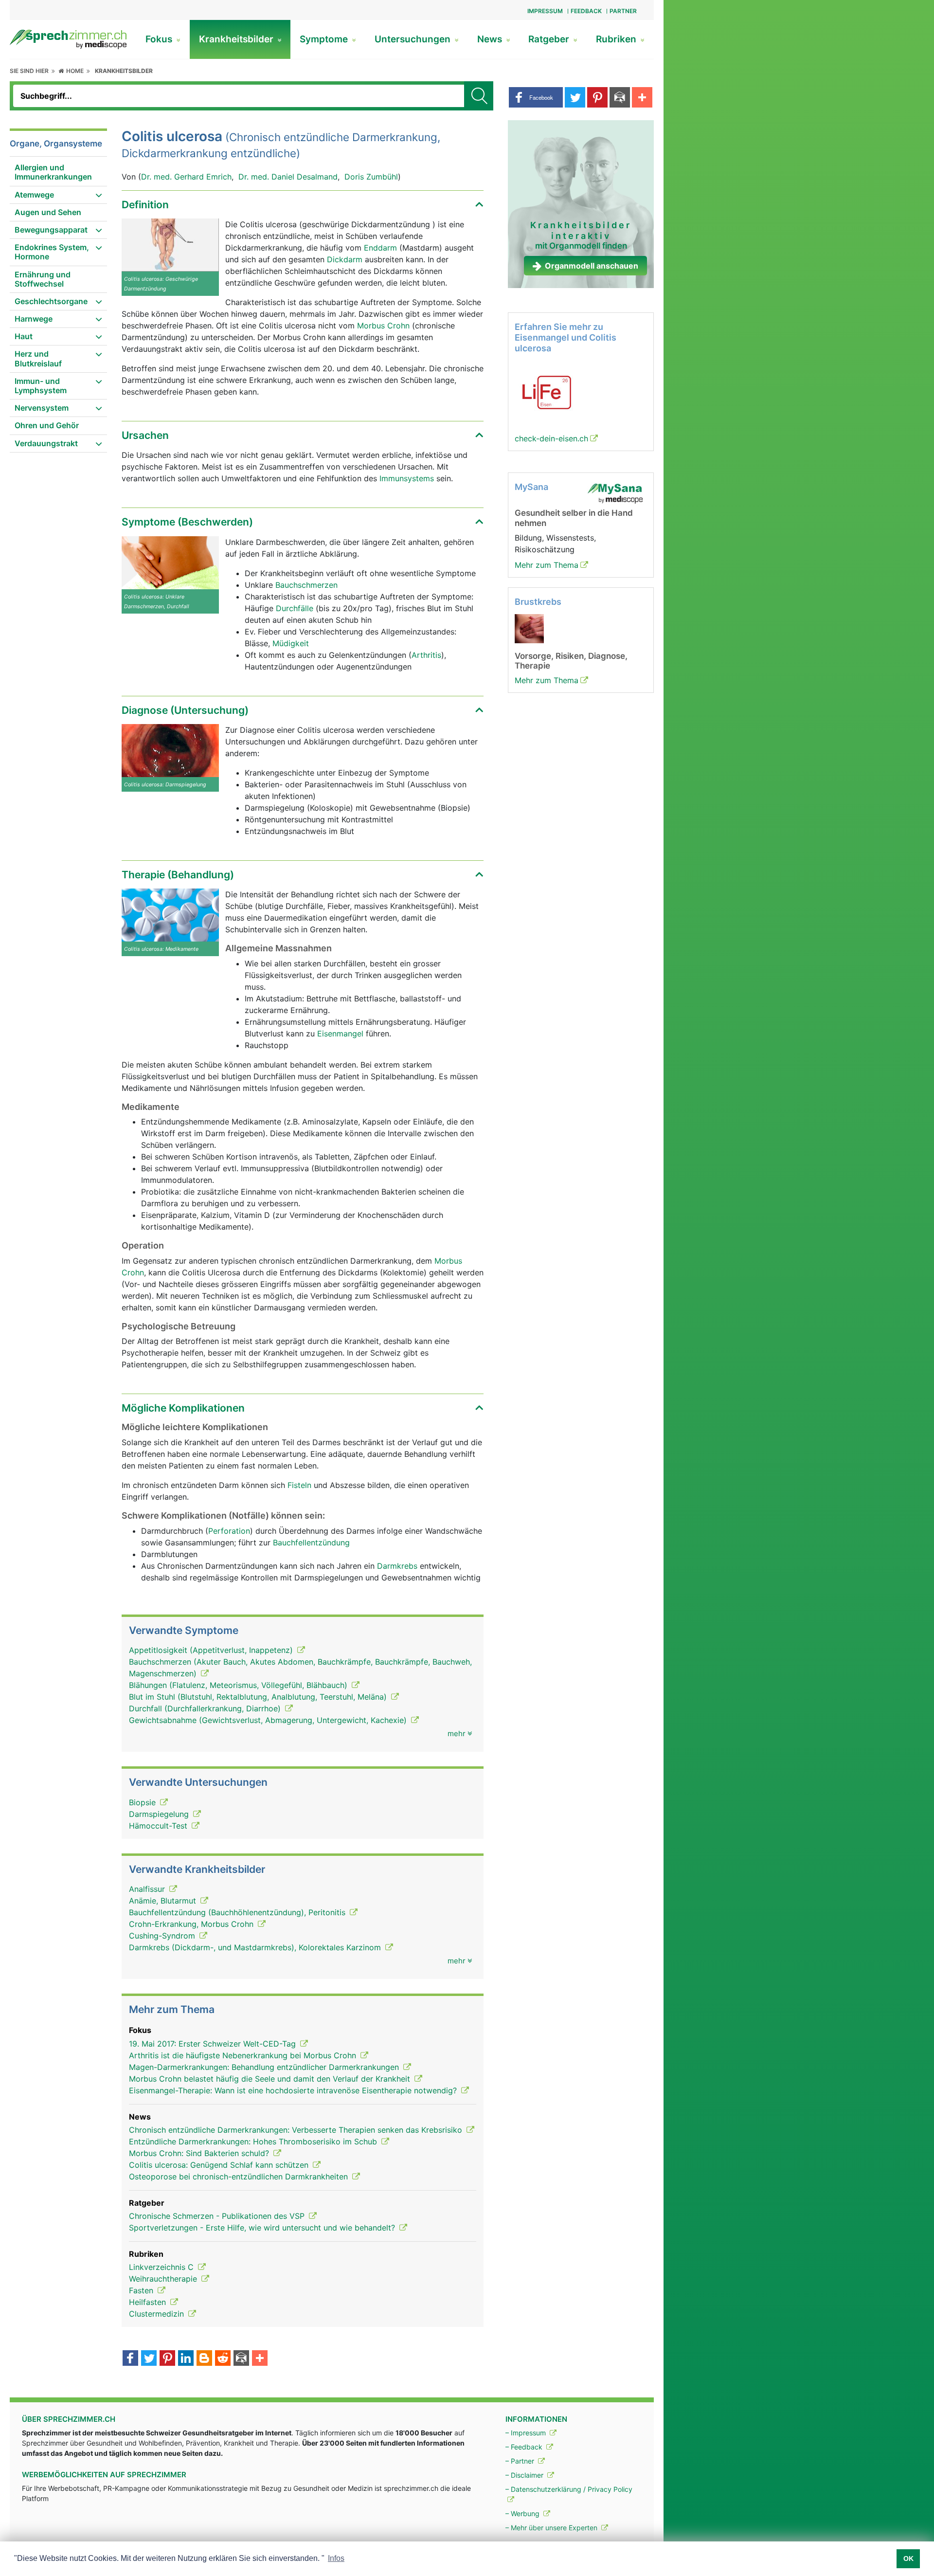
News (491, 39)
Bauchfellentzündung (311, 1542)
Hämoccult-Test (159, 1826)
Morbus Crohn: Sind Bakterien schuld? (200, 2153)
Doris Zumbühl (371, 177)
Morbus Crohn (385, 326)
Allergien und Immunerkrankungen (53, 172)
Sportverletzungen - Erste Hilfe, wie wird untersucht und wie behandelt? (263, 2228)
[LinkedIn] (186, 2359)
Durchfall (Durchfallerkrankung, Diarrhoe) (206, 1708)
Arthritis (426, 655)
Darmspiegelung (160, 1814)
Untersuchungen (414, 39)
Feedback (586, 11)
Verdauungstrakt (46, 443)
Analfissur (148, 1889)
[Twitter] (149, 2359)
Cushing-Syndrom (163, 1936)
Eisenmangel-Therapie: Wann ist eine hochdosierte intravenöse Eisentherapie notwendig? (294, 2090)
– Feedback (525, 2447)
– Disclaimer (525, 2475)
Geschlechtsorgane (51, 301)
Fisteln (299, 1485)
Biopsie (144, 1802)
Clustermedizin (158, 2314)
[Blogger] (204, 2359)
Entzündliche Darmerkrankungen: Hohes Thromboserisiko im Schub (254, 2141)
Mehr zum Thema (547, 565)
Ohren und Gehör (47, 425)
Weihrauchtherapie (164, 2279)
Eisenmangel (341, 1034)
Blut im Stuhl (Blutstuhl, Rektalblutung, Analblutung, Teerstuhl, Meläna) (259, 1697)
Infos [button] (336, 2558)
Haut (24, 336)
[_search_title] (479, 96)
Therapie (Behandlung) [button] (178, 875)
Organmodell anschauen (592, 266)
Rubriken (617, 39)
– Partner (521, 2461)
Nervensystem (42, 408)
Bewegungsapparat (51, 230)
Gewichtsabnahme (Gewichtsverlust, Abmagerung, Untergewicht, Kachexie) (269, 1720)
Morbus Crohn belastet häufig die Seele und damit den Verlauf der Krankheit (271, 2079)
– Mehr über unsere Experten (552, 2528)
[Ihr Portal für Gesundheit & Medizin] (68, 38)
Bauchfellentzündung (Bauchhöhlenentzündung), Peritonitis (238, 1912)
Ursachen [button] (145, 435)
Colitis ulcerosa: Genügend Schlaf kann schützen (220, 2165)
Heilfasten (149, 2302)
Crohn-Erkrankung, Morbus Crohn (192, 1924)
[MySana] (615, 493)
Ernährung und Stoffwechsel (43, 279)
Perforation (229, 1531)
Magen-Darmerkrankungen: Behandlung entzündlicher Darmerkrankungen (265, 2067)
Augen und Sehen (48, 212)
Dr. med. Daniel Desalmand (288, 177)
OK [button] (908, 2558)
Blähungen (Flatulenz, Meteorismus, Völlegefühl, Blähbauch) (239, 1685)
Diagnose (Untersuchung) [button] (185, 710)
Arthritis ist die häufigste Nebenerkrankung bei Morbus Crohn (244, 2055)
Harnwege (34, 319)
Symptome (325, 39)
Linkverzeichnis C (162, 2267)
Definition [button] (145, 205)
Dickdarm (345, 259)
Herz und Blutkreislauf (38, 358)
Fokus (160, 39)
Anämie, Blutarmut (164, 1901)
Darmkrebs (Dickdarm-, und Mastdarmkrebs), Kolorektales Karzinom (256, 1947)
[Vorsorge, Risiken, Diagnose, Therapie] (529, 628)
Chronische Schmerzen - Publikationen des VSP (218, 2216)
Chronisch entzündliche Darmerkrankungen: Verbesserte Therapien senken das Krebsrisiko (297, 2130)
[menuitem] (58, 172)
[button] (536, 97)
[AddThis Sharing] (260, 2359)
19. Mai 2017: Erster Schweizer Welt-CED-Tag (214, 2044)
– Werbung (523, 2513)
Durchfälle (296, 608)
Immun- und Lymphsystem (41, 386)
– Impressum (527, 2433)
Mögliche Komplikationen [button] (183, 1408)
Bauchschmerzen (306, 585)
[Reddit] (223, 2359)
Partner (623, 11)
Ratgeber (550, 39)
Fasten (142, 2290)
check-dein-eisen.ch (551, 438)
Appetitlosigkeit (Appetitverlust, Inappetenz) (212, 1650)
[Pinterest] (167, 2359)
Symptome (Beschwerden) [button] (187, 522)
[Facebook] (130, 2359)
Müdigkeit (291, 643)
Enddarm (382, 248)
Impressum (545, 11)
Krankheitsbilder (237, 39)
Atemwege (34, 195)
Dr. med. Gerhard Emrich (186, 177)
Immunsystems (407, 478)
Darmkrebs (397, 1566)
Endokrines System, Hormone (52, 252)
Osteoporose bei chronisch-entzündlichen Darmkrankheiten (240, 2177)
